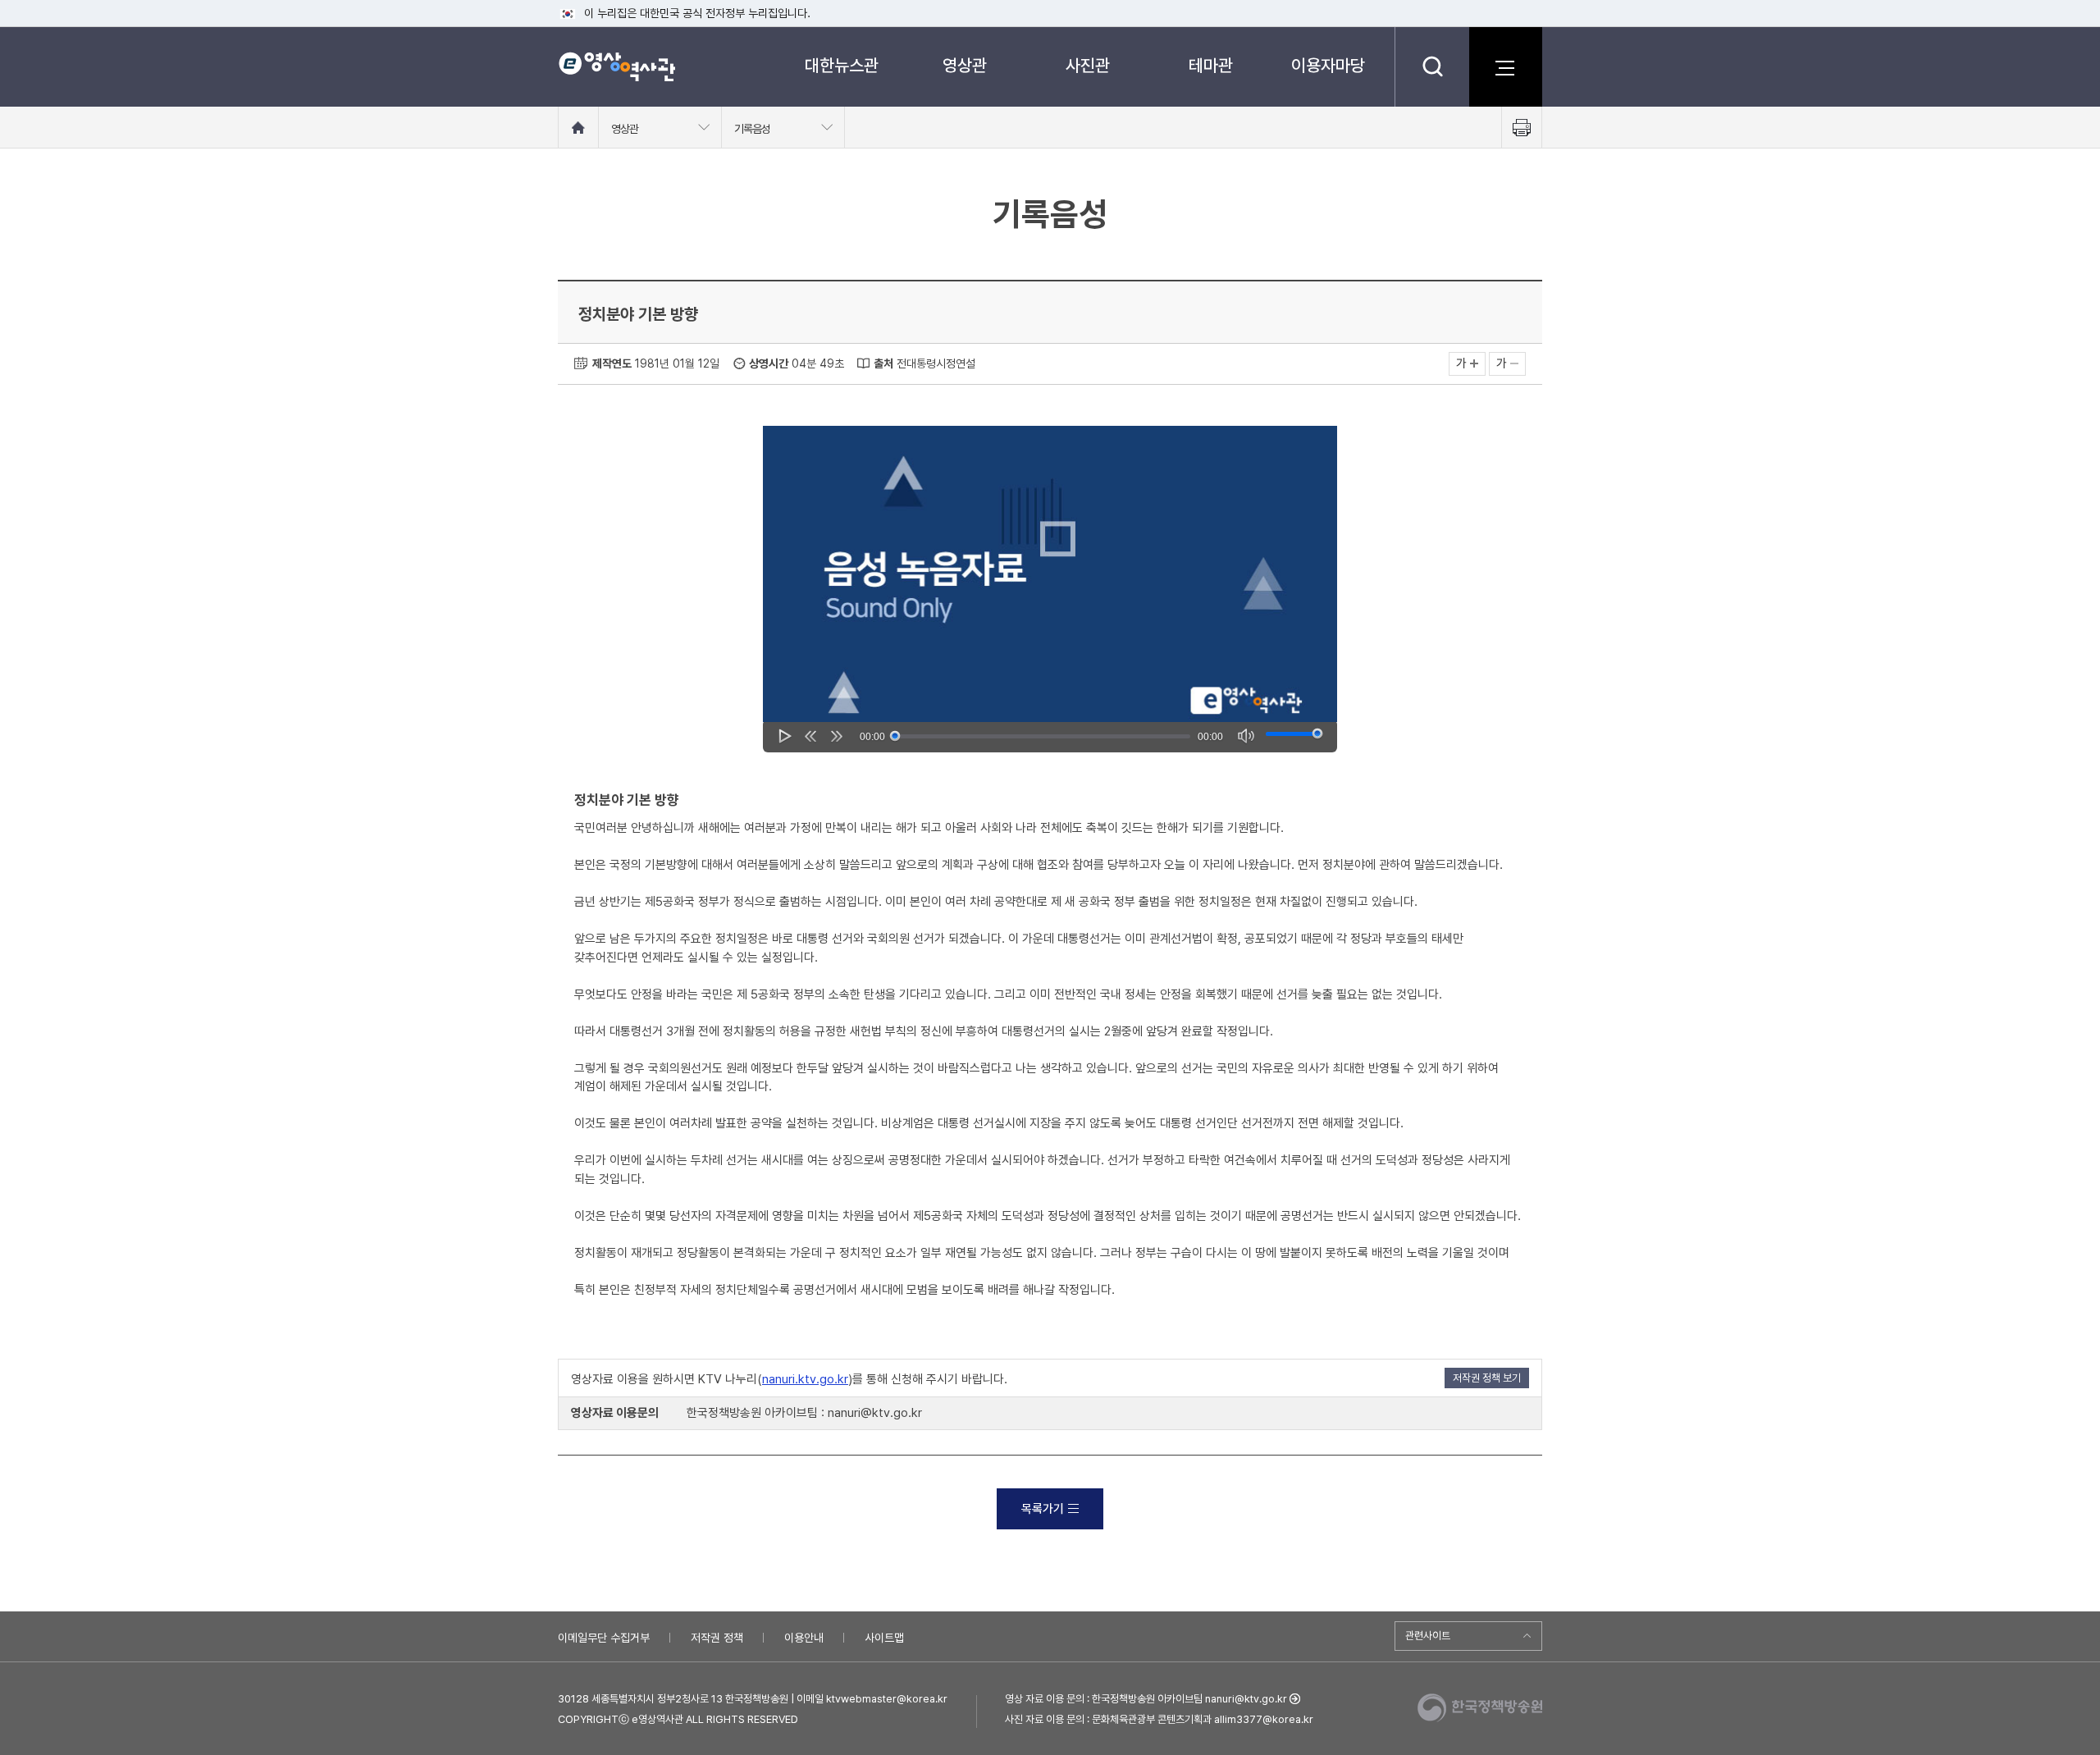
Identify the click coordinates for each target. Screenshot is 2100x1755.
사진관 (1088, 65)
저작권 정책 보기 (1487, 1378)
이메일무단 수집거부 (604, 1638)
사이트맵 (884, 1638)
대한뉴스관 (842, 65)
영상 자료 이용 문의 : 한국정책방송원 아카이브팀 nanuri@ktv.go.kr (1146, 1699)
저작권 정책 (717, 1638)
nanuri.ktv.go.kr (805, 1379)
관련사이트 (1428, 1636)
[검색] (1432, 66)
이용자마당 (1328, 65)
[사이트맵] (1505, 66)
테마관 (1211, 65)
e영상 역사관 (616, 66)
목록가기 (1043, 1509)
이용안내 (804, 1638)
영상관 (965, 65)
